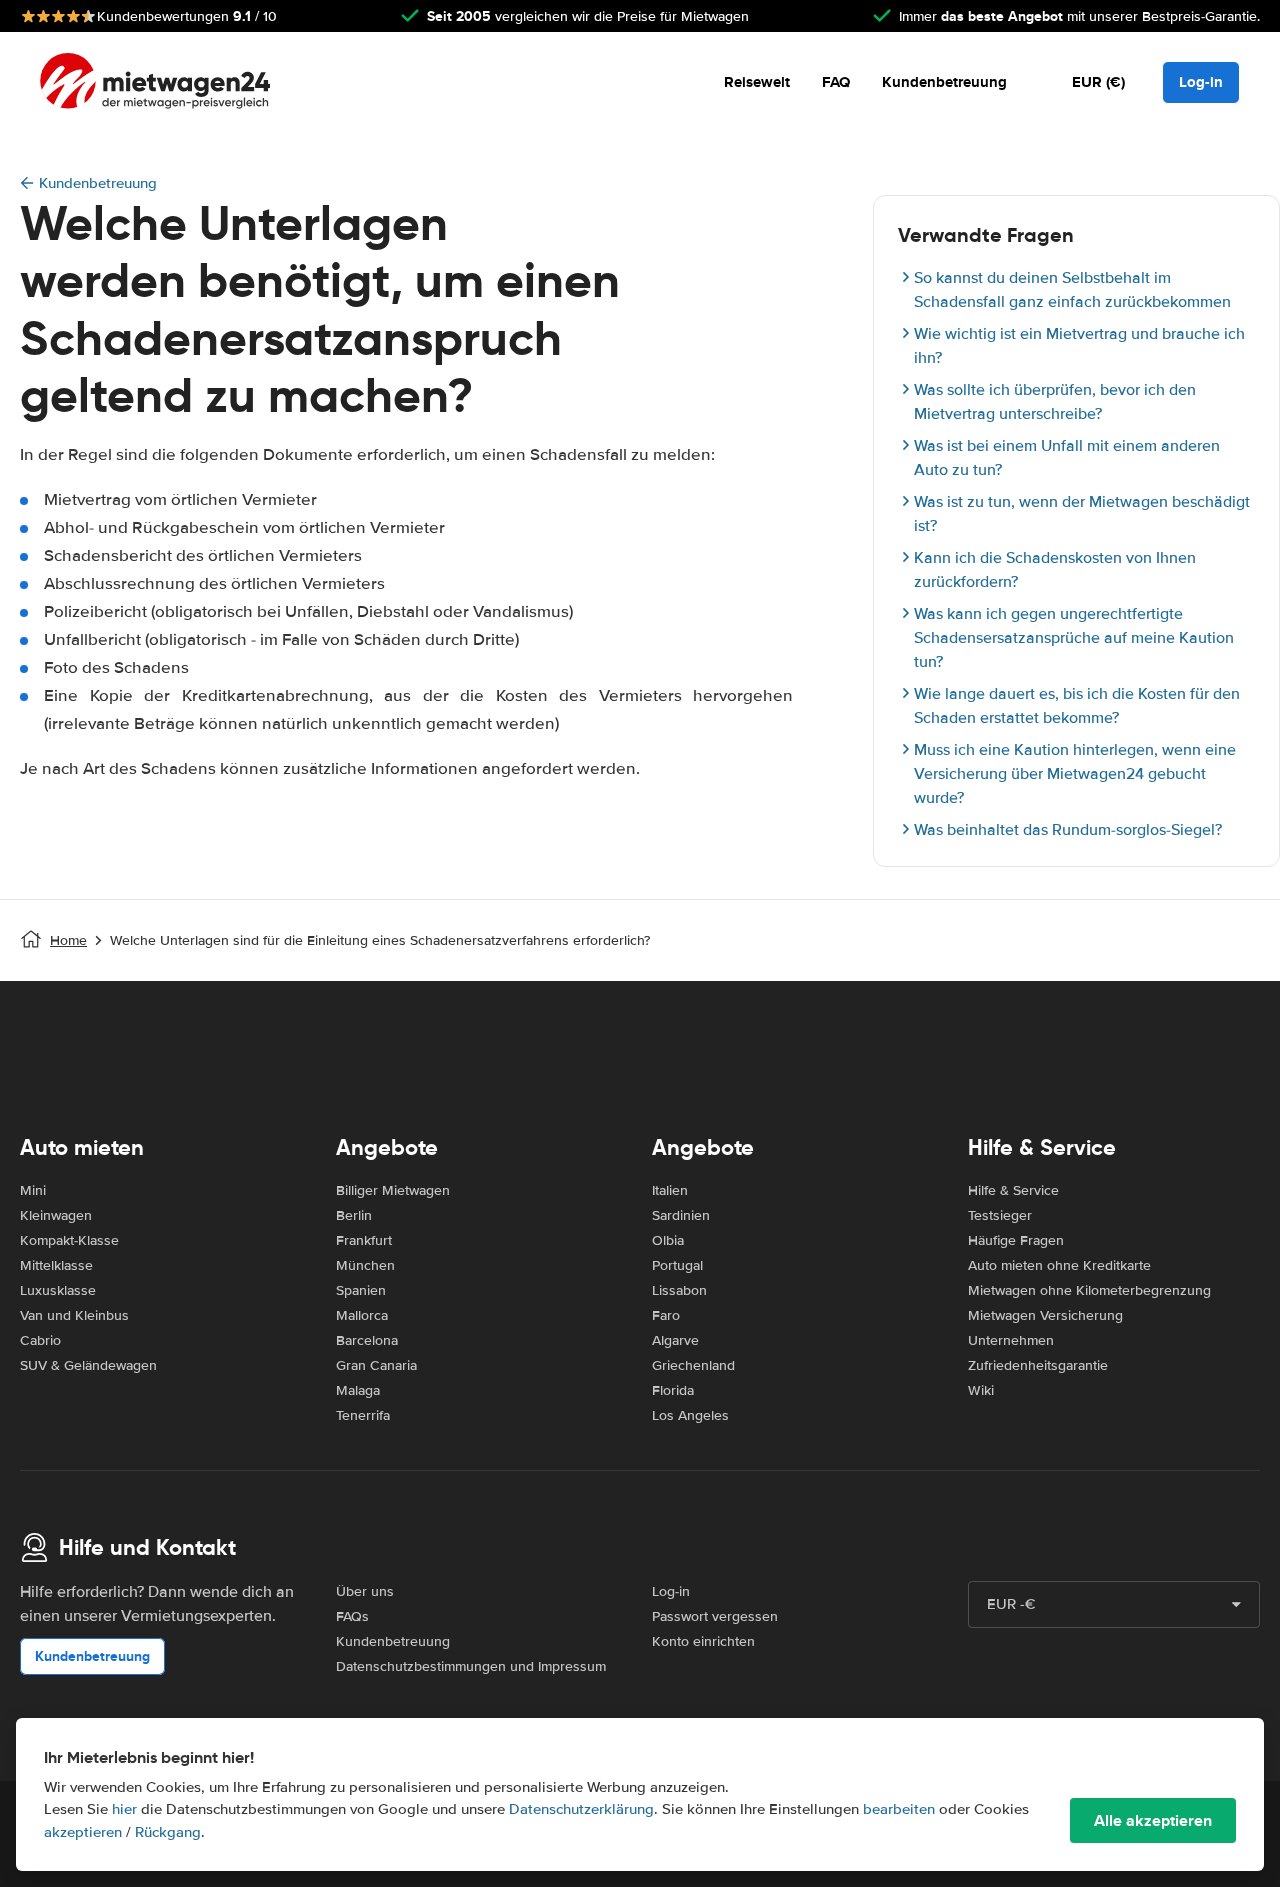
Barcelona (367, 1340)
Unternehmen (1011, 1340)
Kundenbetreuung (944, 82)
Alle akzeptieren (1153, 1820)
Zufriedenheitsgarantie (1038, 1365)
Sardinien (681, 1215)
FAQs (352, 1616)
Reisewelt (757, 82)
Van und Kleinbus (74, 1315)
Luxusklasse (58, 1290)
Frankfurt (364, 1240)
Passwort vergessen (715, 1616)
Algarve (675, 1340)
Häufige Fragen (1016, 1240)
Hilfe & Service (1013, 1190)
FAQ (836, 82)
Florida (673, 1390)
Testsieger (1000, 1215)
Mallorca (362, 1315)
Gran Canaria (376, 1365)
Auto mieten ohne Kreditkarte (1059, 1265)
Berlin (354, 1215)
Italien (670, 1190)
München (365, 1265)
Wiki (981, 1390)
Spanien (361, 1290)
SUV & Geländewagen (88, 1365)
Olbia (668, 1240)
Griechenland (693, 1365)
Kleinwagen (56, 1215)
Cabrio (40, 1340)
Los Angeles (690, 1415)
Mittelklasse (56, 1265)
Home (68, 940)
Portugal (677, 1265)
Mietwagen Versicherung (1045, 1315)
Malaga (358, 1390)
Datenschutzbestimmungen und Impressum (471, 1666)
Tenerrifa (363, 1415)
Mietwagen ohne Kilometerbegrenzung (1089, 1290)
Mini (33, 1190)
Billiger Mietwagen (393, 1190)
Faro (666, 1315)
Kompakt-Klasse (69, 1240)
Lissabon (679, 1290)
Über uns (365, 1591)
